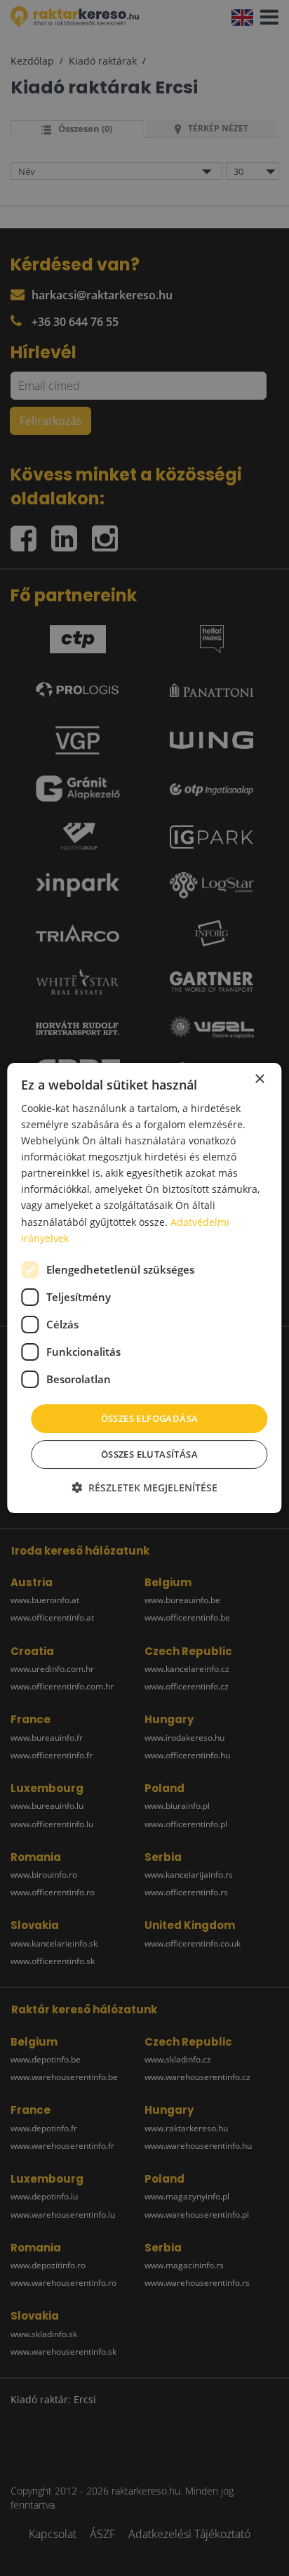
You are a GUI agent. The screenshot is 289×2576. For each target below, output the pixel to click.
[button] (144, 1488)
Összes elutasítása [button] (149, 1454)
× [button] (259, 1079)
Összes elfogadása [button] (150, 1418)
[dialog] (144, 1288)
